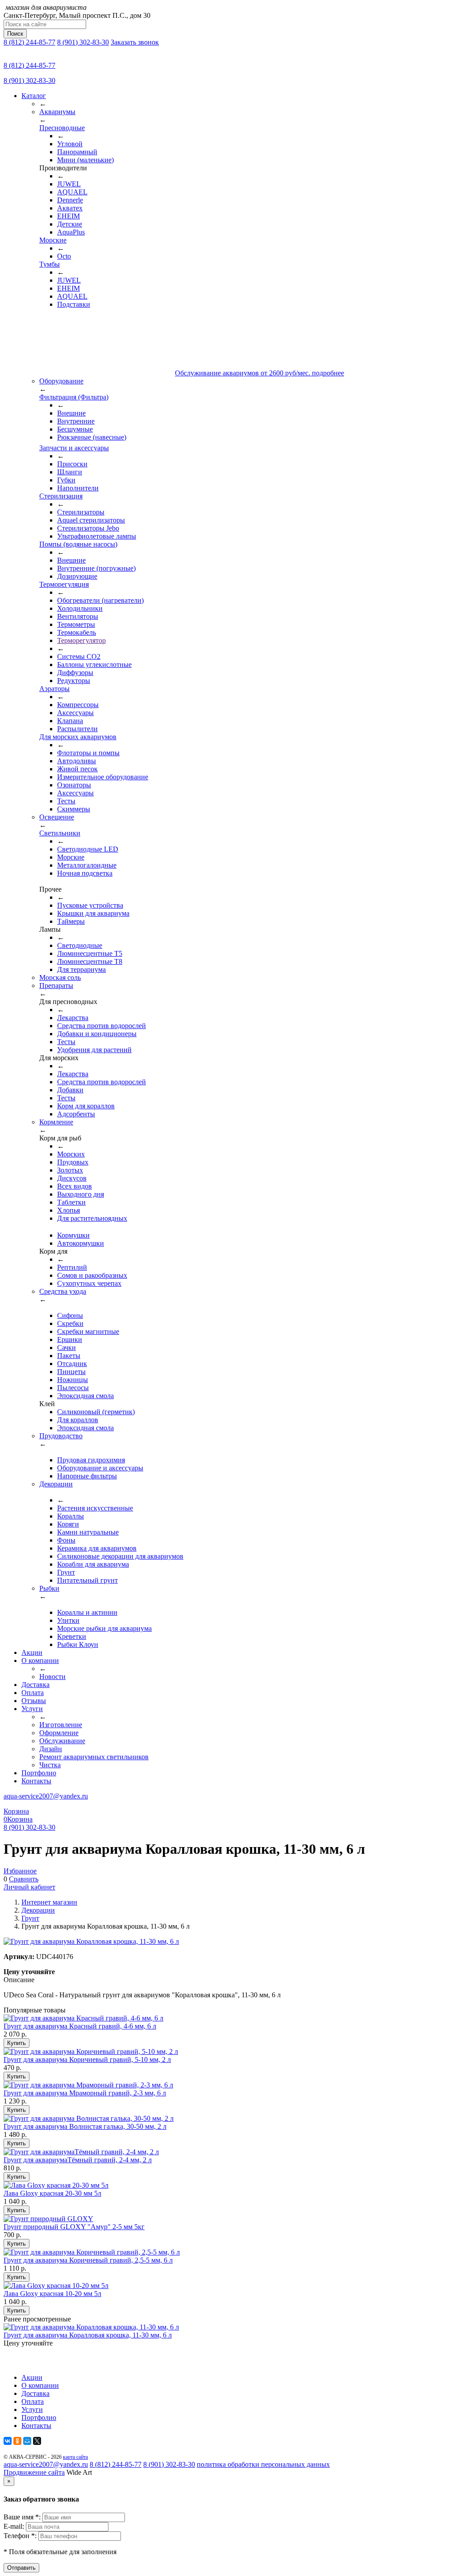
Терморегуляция (64, 584)
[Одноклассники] (17, 2441)
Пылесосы (73, 1388)
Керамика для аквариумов (97, 1548)
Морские (53, 240)
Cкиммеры (74, 809)
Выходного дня (81, 1194)
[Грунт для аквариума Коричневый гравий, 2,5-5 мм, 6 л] (92, 2252)
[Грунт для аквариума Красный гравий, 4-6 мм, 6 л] (83, 2018)
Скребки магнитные (88, 1331)
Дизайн (51, 1749)
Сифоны (70, 1315)
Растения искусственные (95, 1508)
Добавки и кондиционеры (97, 1034)
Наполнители (78, 488)
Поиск (15, 34)
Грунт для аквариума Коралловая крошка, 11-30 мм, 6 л (88, 2335)
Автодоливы (77, 761)
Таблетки (71, 1202)
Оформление (59, 1733)
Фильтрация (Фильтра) (74, 397)
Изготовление (61, 1725)
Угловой (70, 144)
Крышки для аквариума (93, 913)
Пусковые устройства (90, 905)
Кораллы (71, 1516)
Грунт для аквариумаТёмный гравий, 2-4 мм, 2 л (78, 2160)
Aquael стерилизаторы (91, 520)
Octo (64, 256)
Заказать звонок (135, 42)
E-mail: (15, 2526)
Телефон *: (21, 2536)
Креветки (72, 1636)
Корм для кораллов (86, 1106)
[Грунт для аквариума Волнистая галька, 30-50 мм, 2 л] (89, 2118)
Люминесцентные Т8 (90, 961)
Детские (70, 224)
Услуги (32, 1709)
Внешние (71, 413)
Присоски (72, 464)
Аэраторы (54, 689)
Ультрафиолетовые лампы (97, 536)
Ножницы (73, 1380)
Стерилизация (61, 496)
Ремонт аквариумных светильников (94, 1757)
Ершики (70, 1339)
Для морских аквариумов (78, 737)
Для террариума (81, 969)
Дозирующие (77, 576)
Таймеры (71, 921)
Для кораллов (78, 1420)
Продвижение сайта (34, 2472)
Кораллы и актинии (87, 1612)
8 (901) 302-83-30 (83, 42)
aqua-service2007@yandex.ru (46, 1796)
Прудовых (73, 1162)
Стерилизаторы (81, 512)
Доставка (35, 1685)
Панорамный (77, 152)
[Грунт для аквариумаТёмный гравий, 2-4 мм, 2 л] (81, 2152)
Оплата (33, 1693)
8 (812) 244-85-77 (29, 42)
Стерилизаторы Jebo (88, 528)
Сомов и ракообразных (92, 1275)
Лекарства (73, 1018)
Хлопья (69, 1210)
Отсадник (72, 1364)
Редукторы (74, 681)
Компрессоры (78, 705)
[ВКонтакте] (8, 2441)
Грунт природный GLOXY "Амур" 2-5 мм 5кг (74, 2227)
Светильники (60, 833)
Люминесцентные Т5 (90, 953)
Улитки (68, 1620)
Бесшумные (75, 429)
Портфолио (39, 1773)
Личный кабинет (29, 1887)
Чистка (50, 1765)
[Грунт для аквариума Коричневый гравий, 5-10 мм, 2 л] (91, 2051)
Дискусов (72, 1178)
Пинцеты (71, 1372)
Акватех (70, 208)
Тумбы (50, 264)
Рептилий (72, 1267)
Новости (52, 1677)
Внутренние (76, 421)
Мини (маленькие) (85, 160)
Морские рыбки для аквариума (104, 1628)
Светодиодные (80, 945)
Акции (32, 1652)
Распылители (77, 729)
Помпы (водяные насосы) (78, 544)
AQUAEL (72, 192)
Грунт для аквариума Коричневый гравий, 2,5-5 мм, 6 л (88, 2260)
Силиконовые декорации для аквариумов (120, 1556)
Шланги (70, 472)
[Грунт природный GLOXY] (48, 2219)
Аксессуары (75, 713)
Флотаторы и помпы (88, 753)
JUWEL (69, 184)
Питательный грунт (87, 1580)
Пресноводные (62, 128)
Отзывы (34, 1701)
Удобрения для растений (94, 1050)
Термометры (76, 624)
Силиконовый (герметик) (96, 1412)
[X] (37, 2441)
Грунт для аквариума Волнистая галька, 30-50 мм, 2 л (85, 2126)
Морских (71, 1154)
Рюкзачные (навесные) (92, 437)
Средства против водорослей (102, 1026)
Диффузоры (75, 673)
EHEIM (69, 216)
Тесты (66, 801)
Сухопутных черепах (89, 1283)
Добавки (70, 1090)
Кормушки (73, 1235)
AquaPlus (71, 232)
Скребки (70, 1323)
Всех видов (75, 1186)
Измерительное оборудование (103, 777)
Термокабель (77, 632)
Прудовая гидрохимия (91, 1460)
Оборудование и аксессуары (100, 1468)
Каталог (34, 96)
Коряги (68, 1524)
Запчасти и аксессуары (74, 448)
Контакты (36, 1781)
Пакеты (69, 1356)
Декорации (38, 1910)
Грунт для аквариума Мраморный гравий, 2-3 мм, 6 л (85, 2093)
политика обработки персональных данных (263, 2464)
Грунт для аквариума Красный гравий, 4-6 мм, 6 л (80, 2026)
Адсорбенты (76, 1114)
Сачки (66, 1348)
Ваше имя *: (23, 2517)
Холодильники (80, 608)
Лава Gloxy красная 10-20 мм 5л (52, 2294)
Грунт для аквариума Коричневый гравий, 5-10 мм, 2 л (87, 2060)
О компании (40, 1660)
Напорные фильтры (87, 1476)
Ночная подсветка (85, 873)
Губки (66, 480)
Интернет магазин (49, 1902)
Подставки (74, 304)
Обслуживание (62, 1741)
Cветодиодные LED (88, 849)
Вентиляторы (78, 616)
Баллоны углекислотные (94, 665)
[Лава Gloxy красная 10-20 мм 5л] (56, 2286)
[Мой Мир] (27, 2441)
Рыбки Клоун (78, 1644)
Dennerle (70, 200)
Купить (17, 2043)
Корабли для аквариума (93, 1564)
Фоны (66, 1540)
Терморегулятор (81, 640)
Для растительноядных (92, 1218)
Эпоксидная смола (85, 1396)
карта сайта (75, 2457)
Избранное (20, 1871)
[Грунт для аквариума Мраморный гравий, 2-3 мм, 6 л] (88, 2085)
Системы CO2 (79, 656)
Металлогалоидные (87, 865)
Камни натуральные (88, 1532)
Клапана (70, 721)
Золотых (70, 1170)
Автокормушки (81, 1243)
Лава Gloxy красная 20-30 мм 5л (52, 2193)
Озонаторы (74, 785)
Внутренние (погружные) (96, 568)
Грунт (66, 1572)
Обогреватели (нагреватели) (100, 600)
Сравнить (24, 1879)
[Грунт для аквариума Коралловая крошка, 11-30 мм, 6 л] (91, 2327)
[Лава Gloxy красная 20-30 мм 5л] (56, 2185)
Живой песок (77, 769)
